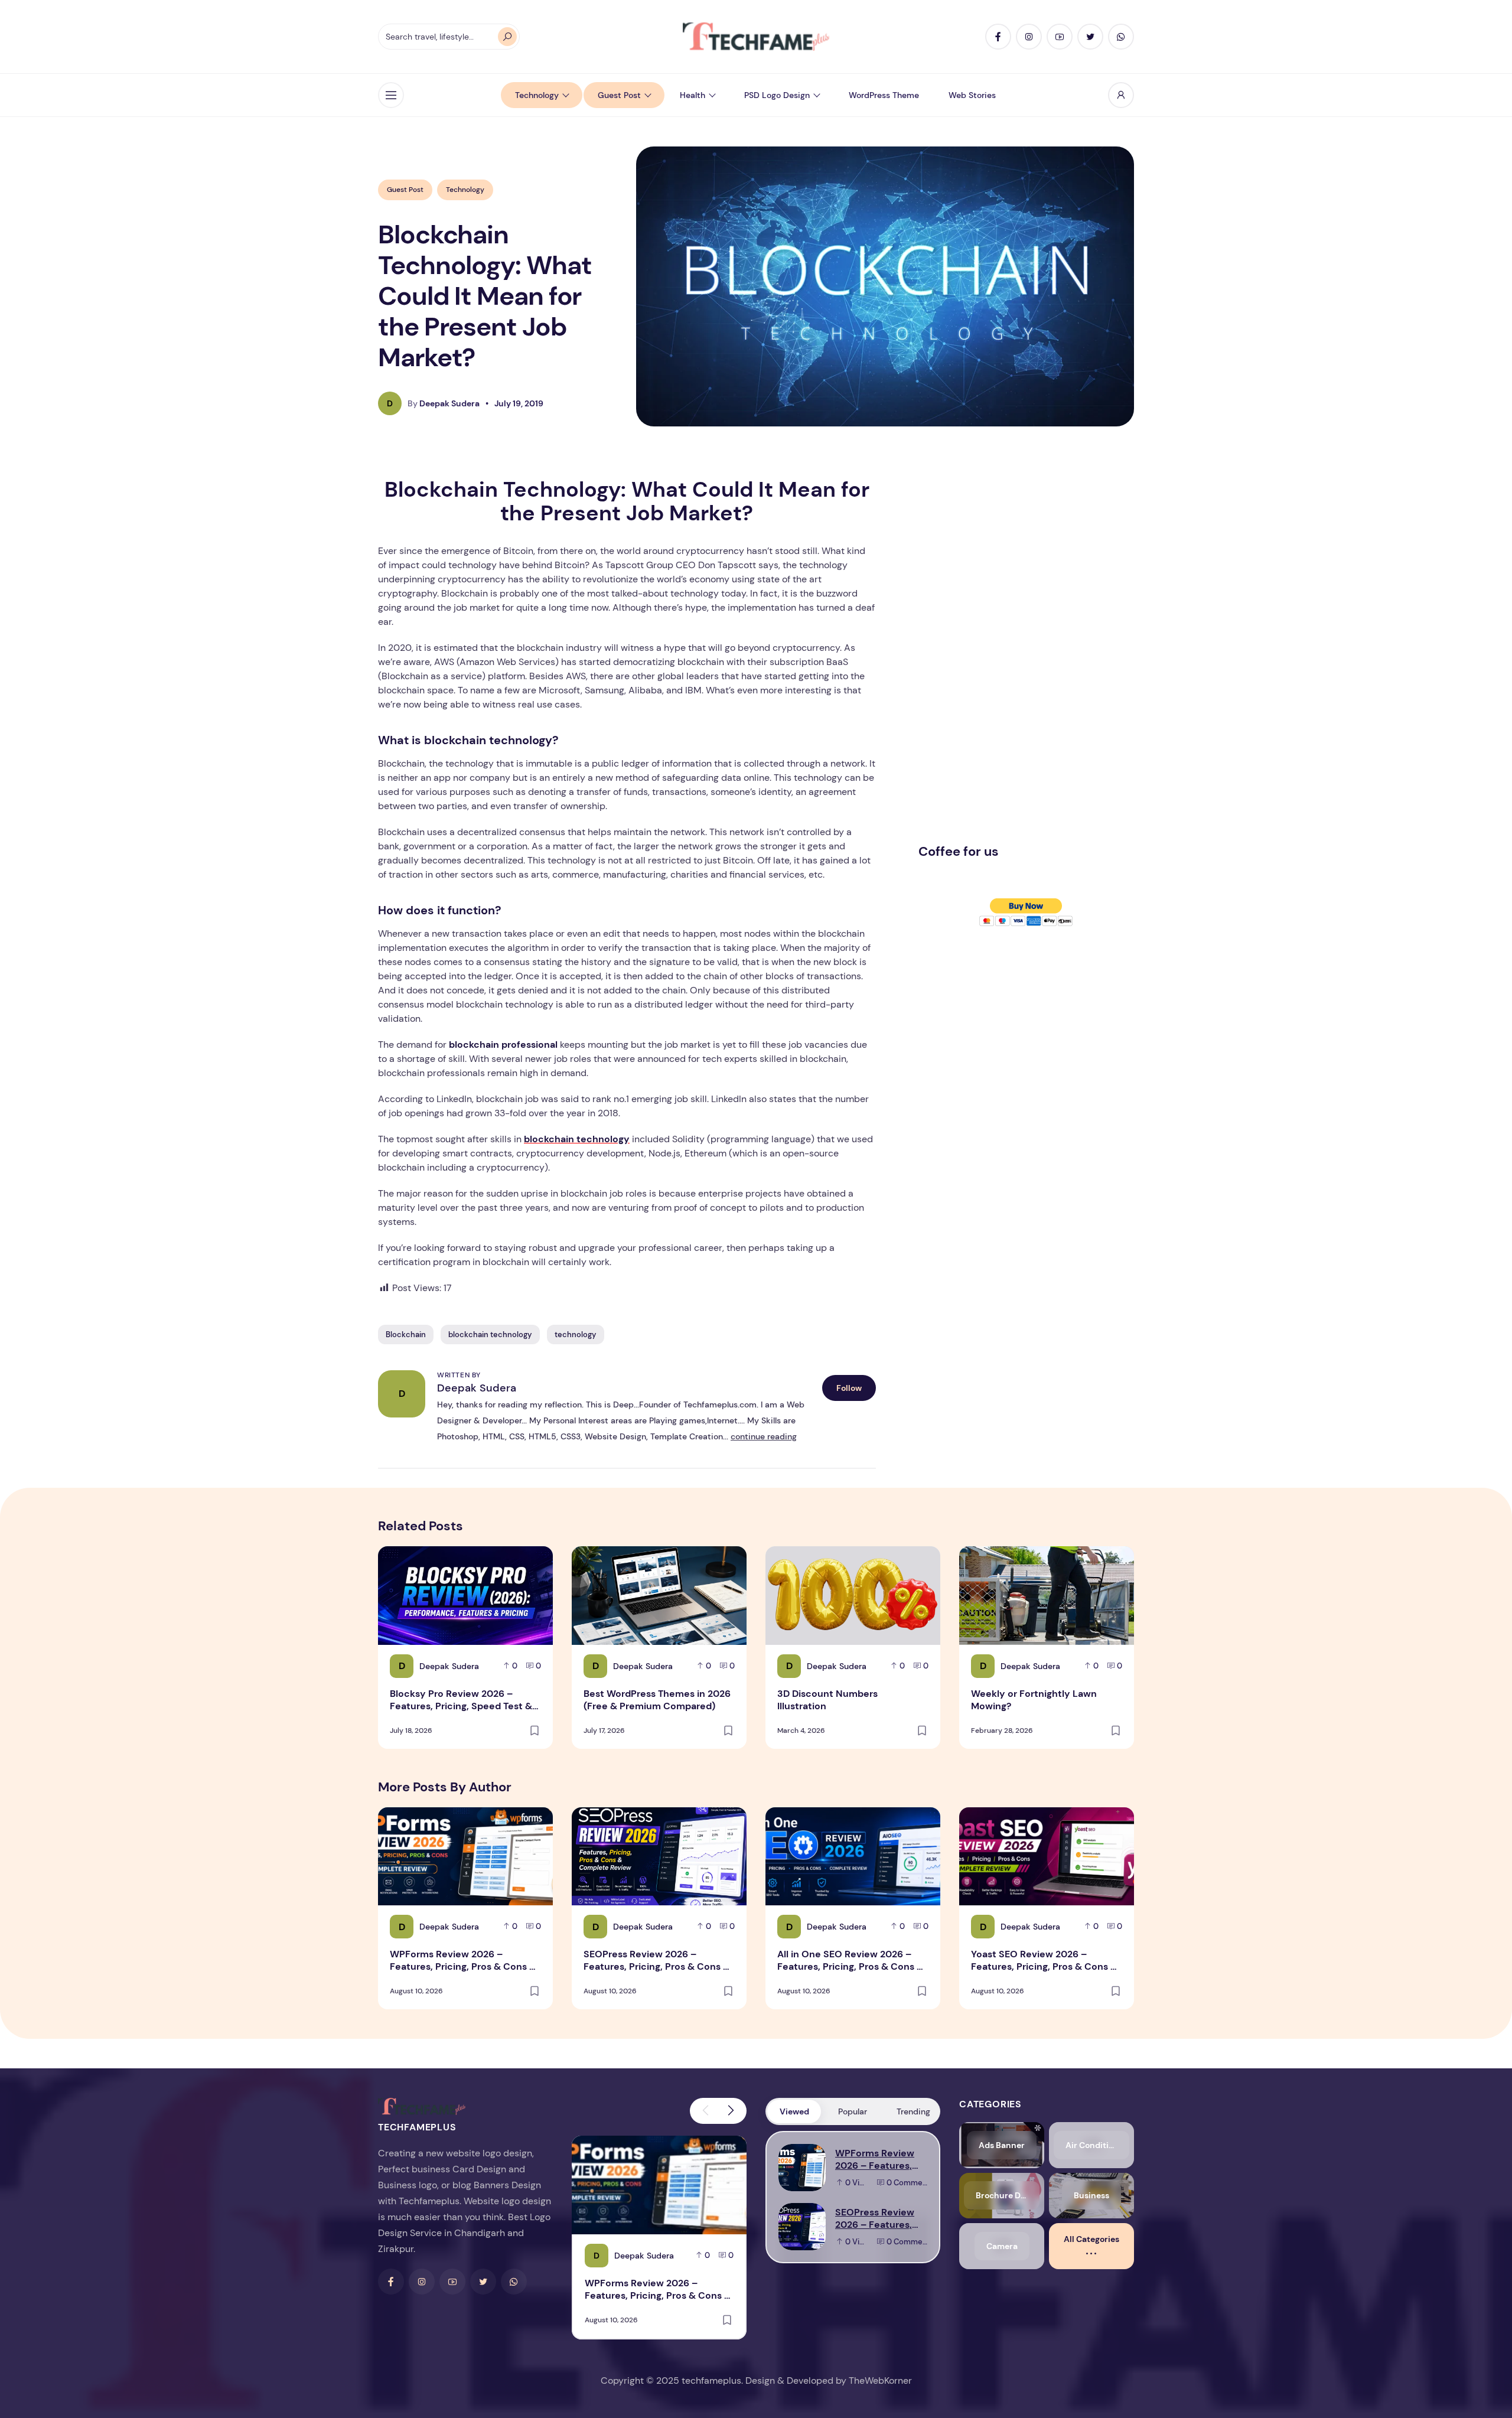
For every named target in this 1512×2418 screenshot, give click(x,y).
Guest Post (619, 95)
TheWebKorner (880, 2380)
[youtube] (1060, 37)
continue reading (764, 1436)
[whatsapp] (1121, 37)
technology (576, 1335)
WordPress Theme (884, 95)
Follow (849, 1388)
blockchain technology (490, 1335)
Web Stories (972, 95)
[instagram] (1029, 37)
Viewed (794, 2111)
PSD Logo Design (777, 95)
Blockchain (406, 1335)
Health (693, 95)
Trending (913, 2111)
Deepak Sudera (477, 1388)
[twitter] (1090, 37)
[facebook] (998, 37)
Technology (537, 95)
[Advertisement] (1007, 655)
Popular (853, 2111)
